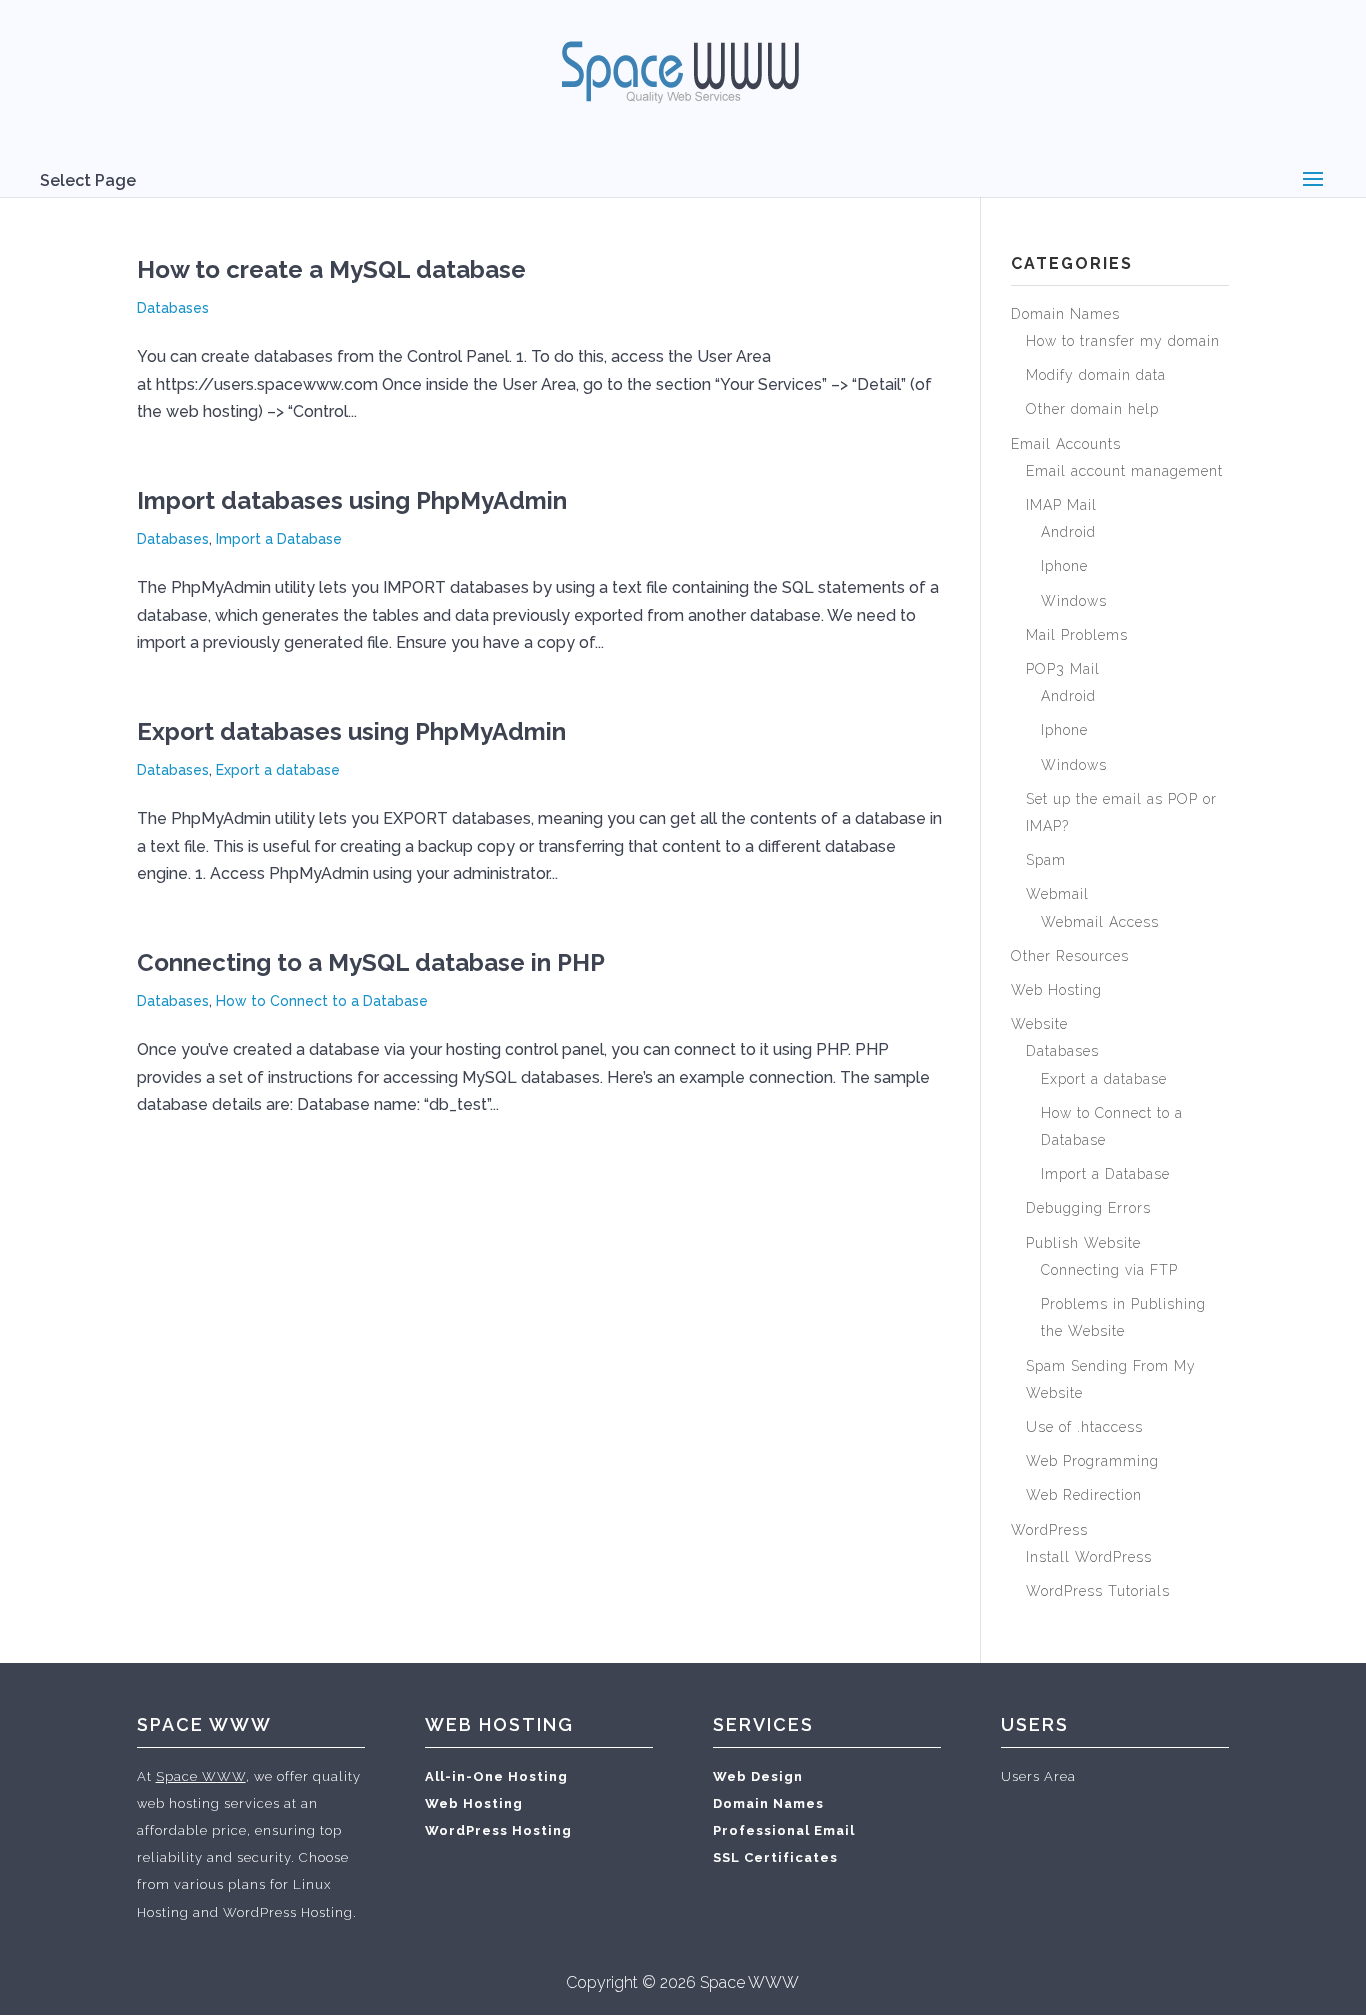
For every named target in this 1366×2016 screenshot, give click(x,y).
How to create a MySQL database (331, 269)
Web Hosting (1056, 990)
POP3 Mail (1063, 669)
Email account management (1124, 471)
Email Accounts (1066, 444)
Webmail (1057, 894)
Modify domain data (1096, 375)
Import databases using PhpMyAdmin (352, 500)
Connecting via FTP (1109, 1270)
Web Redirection (1084, 1495)
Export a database (278, 770)
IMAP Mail (1061, 505)
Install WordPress (1089, 1557)
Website (1039, 1024)
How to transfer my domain (1123, 341)
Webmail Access (1100, 922)
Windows (1074, 601)
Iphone (1064, 566)
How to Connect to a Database (322, 1001)
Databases (173, 308)
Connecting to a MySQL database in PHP (371, 962)
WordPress (1049, 1530)
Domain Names (1065, 314)
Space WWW (201, 1776)
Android (1068, 532)
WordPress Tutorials (1098, 1591)
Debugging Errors (1088, 1208)
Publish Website (1083, 1243)
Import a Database (279, 539)
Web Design (758, 1776)
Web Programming (1092, 1461)
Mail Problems (1077, 635)
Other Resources (1070, 956)
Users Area (1038, 1776)
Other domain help (1092, 409)
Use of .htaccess (1084, 1427)
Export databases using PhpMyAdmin (351, 731)
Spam (1046, 860)
